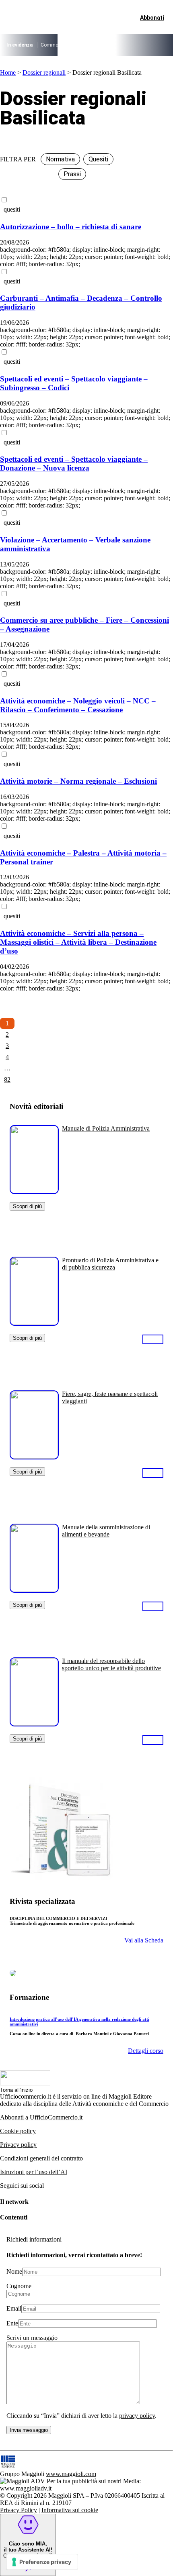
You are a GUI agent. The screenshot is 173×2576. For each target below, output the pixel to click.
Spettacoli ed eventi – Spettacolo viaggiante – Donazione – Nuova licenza (74, 464)
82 (7, 1079)
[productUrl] (34, 1191)
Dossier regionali (44, 72)
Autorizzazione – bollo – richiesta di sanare (71, 227)
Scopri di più (27, 1206)
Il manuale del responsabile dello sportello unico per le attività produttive (111, 1664)
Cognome (19, 2286)
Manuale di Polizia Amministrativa (106, 1128)
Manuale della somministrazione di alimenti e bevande (106, 1531)
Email (14, 2308)
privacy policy (137, 2416)
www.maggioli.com (71, 2474)
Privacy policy (18, 2145)
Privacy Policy (19, 2510)
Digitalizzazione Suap (135, 45)
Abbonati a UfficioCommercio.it (41, 2117)
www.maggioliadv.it (26, 2488)
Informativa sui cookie (70, 2510)
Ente (12, 2323)
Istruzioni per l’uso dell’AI (34, 2172)
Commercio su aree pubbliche (73, 45)
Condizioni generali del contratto (41, 2158)
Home (8, 72)
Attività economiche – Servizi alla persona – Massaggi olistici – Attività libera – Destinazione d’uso (78, 942)
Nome (14, 2271)
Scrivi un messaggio (32, 2338)
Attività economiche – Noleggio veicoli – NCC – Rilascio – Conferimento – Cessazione (78, 705)
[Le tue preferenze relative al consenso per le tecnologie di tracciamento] (42, 2562)
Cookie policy (18, 2131)
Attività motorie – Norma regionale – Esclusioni (78, 781)
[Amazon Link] (153, 1339)
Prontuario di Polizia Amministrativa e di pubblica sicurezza (110, 1264)
